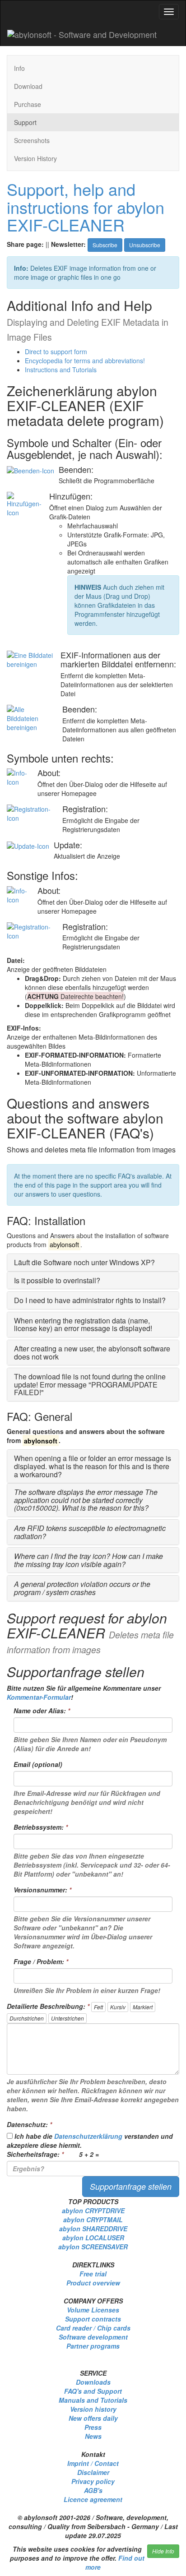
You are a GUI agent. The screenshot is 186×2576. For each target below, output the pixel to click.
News (93, 2436)
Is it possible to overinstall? (57, 1280)
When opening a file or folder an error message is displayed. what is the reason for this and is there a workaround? (93, 1466)
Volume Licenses (93, 2310)
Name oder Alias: (42, 1711)
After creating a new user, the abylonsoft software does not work (92, 1353)
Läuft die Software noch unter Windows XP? (84, 1262)
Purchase (28, 104)
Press (93, 2427)
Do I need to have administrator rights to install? (90, 1300)
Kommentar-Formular (39, 1697)
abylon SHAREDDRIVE (93, 2229)
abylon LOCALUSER (93, 2238)
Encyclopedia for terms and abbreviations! (85, 361)
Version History (35, 158)
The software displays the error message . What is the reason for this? (86, 1500)
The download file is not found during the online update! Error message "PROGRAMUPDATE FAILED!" (90, 1384)
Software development (93, 2337)
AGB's (93, 2490)
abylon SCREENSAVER (93, 2247)
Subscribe (105, 245)
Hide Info (163, 2551)
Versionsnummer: (42, 1890)
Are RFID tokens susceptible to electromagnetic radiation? (90, 1532)
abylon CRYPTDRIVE (93, 2211)
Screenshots (32, 140)
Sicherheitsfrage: (35, 2154)
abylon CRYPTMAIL (93, 2220)
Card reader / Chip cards (93, 2328)
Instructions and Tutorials (61, 370)
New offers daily (93, 2418)
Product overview (93, 2283)
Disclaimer (93, 2472)
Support (25, 122)
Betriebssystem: (41, 1827)
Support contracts (93, 2319)
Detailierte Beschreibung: (48, 2006)
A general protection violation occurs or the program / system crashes (82, 1588)
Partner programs (93, 2346)
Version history (93, 2409)
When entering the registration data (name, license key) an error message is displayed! (83, 1325)
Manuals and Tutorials (93, 2400)
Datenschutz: (29, 2124)
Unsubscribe (145, 245)
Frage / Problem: (41, 1961)
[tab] (93, 1263)
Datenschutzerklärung (88, 2136)
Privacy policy (93, 2481)
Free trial (93, 2274)
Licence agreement (93, 2499)
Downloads (93, 2382)
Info (19, 68)
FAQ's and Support (93, 2391)
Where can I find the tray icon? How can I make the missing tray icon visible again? (88, 1560)
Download (28, 86)
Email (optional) (38, 1764)
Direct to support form (56, 351)
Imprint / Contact (93, 2463)
